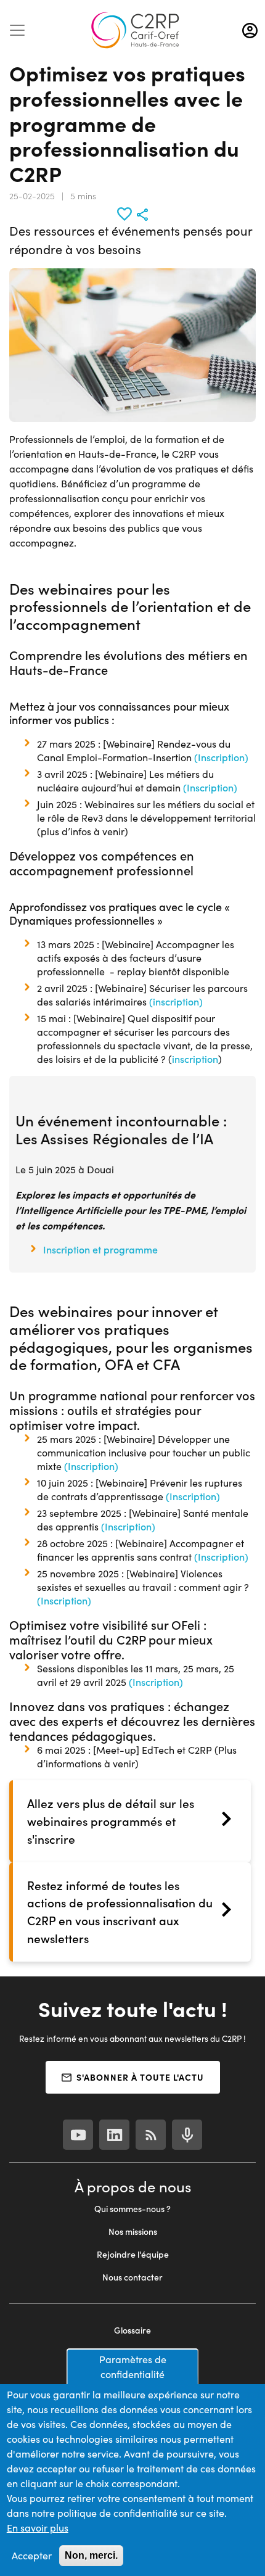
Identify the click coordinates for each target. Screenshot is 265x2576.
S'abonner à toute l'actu (140, 2077)
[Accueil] (135, 30)
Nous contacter (132, 2277)
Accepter (32, 2555)
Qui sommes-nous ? (132, 2209)
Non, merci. (91, 2555)
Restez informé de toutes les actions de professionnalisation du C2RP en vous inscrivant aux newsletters (120, 1912)
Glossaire (132, 2330)
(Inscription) (221, 757)
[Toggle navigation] (17, 30)
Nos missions (133, 2231)
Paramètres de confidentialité (133, 2367)
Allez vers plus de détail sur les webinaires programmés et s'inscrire (111, 1821)
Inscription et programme (102, 1249)
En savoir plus (38, 2528)
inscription (195, 1059)
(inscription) (176, 1001)
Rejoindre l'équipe (133, 2254)
